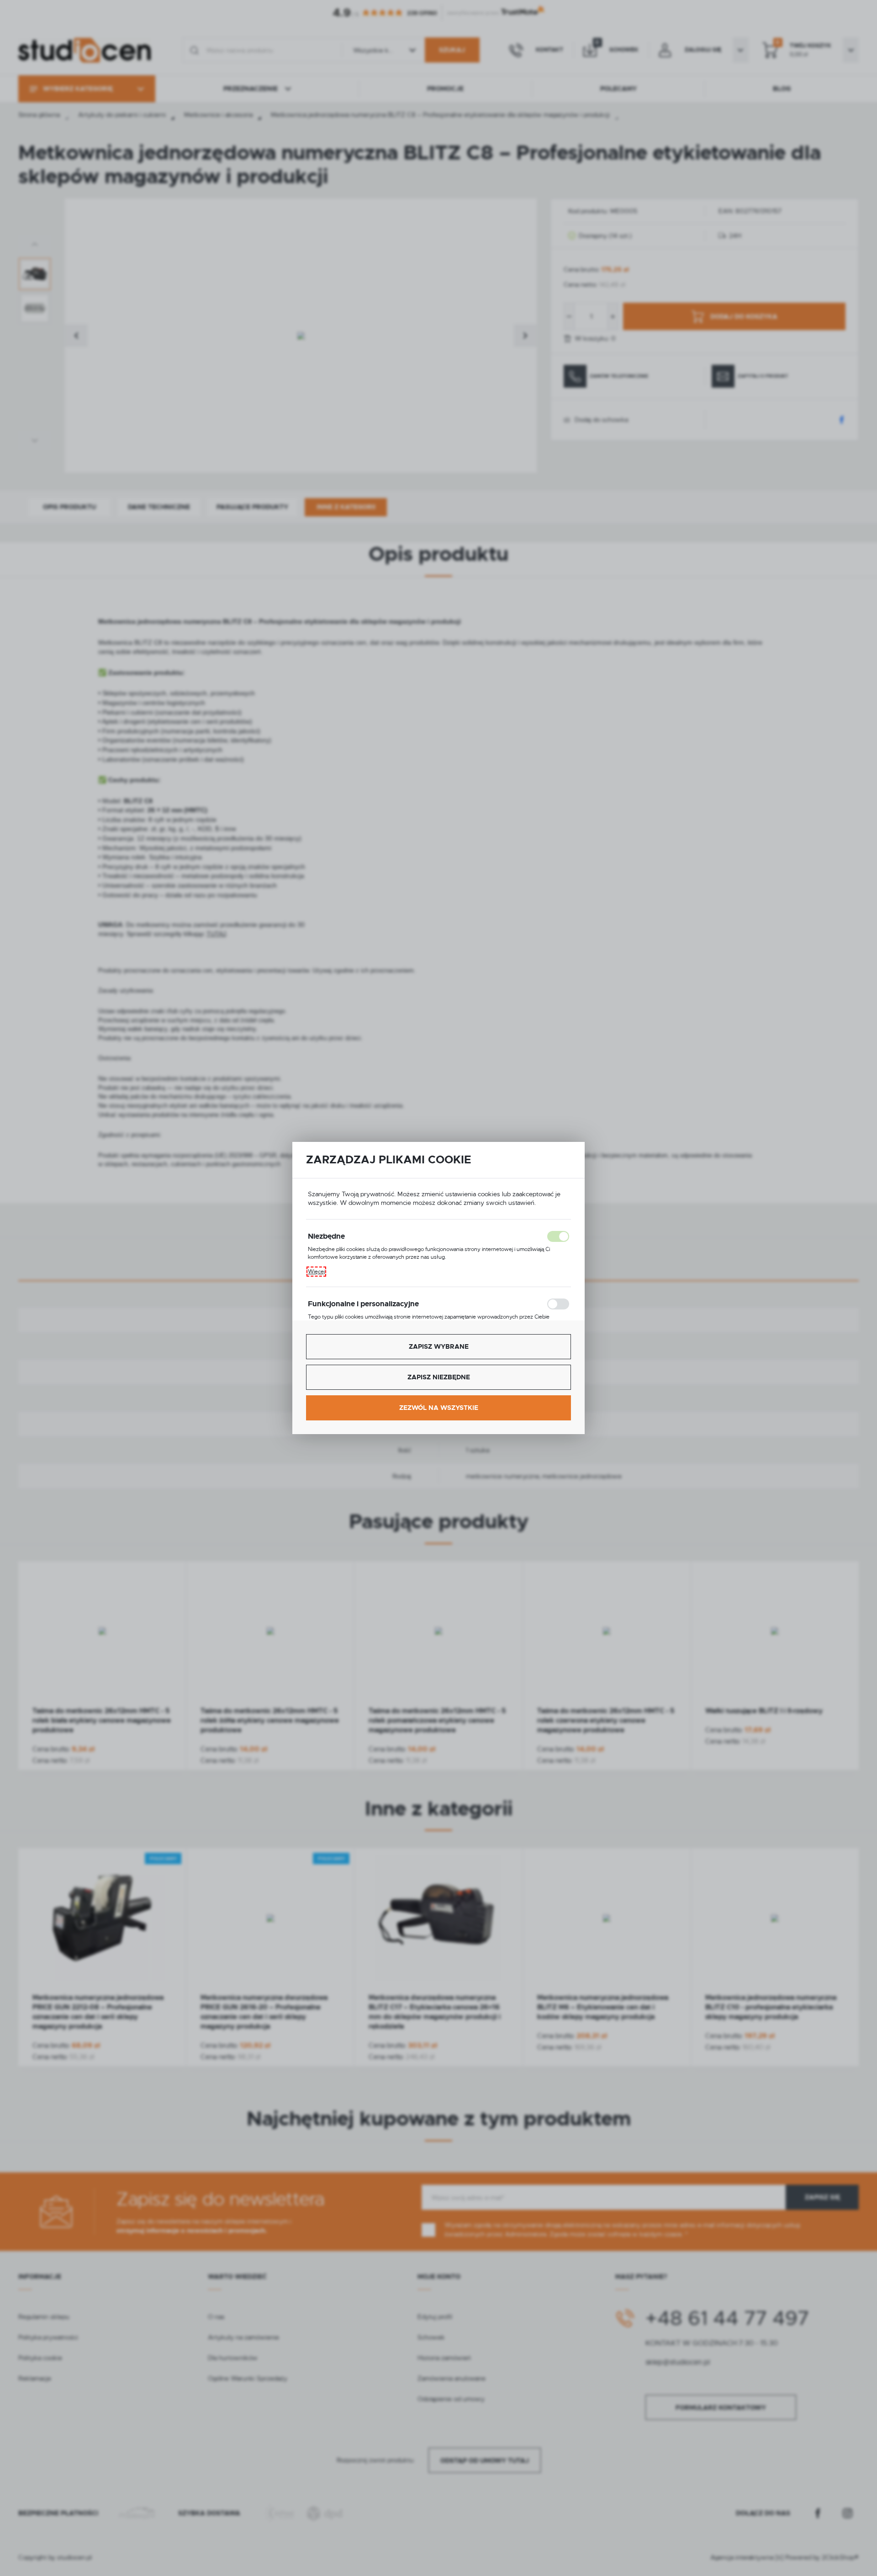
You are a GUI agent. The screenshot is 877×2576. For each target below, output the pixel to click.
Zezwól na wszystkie (439, 1408)
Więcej (316, 1272)
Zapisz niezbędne (439, 1377)
